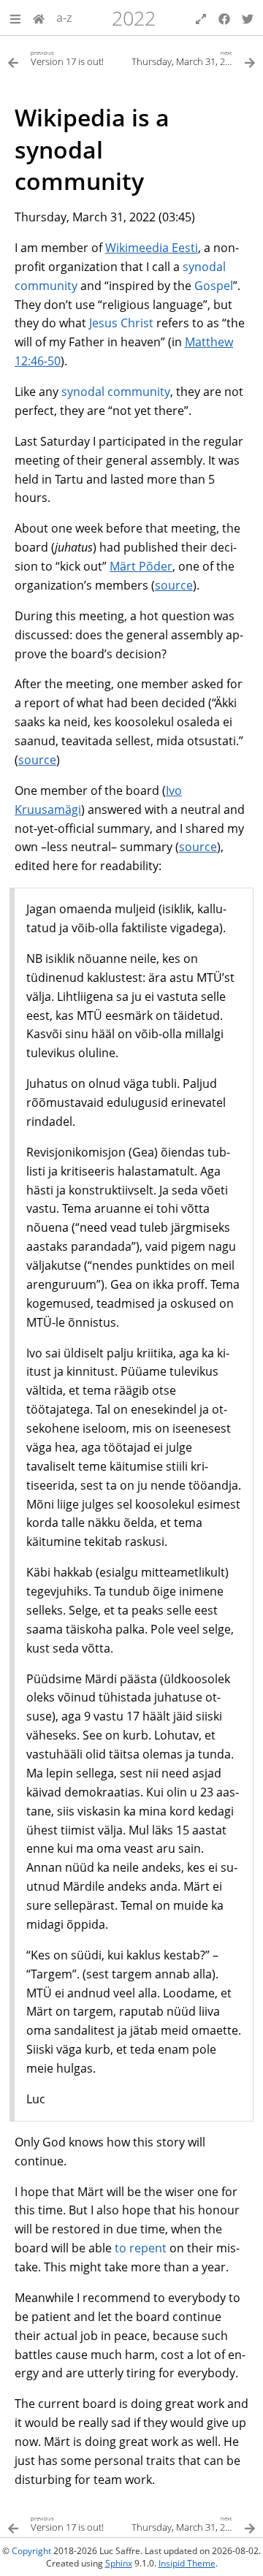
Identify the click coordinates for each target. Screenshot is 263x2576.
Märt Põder (141, 566)
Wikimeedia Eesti (152, 248)
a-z (64, 18)
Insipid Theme (187, 2563)
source (174, 585)
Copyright (31, 2551)
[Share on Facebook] (224, 18)
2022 (134, 18)
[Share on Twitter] (248, 18)
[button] (15, 18)
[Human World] (39, 18)
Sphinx (119, 2563)
